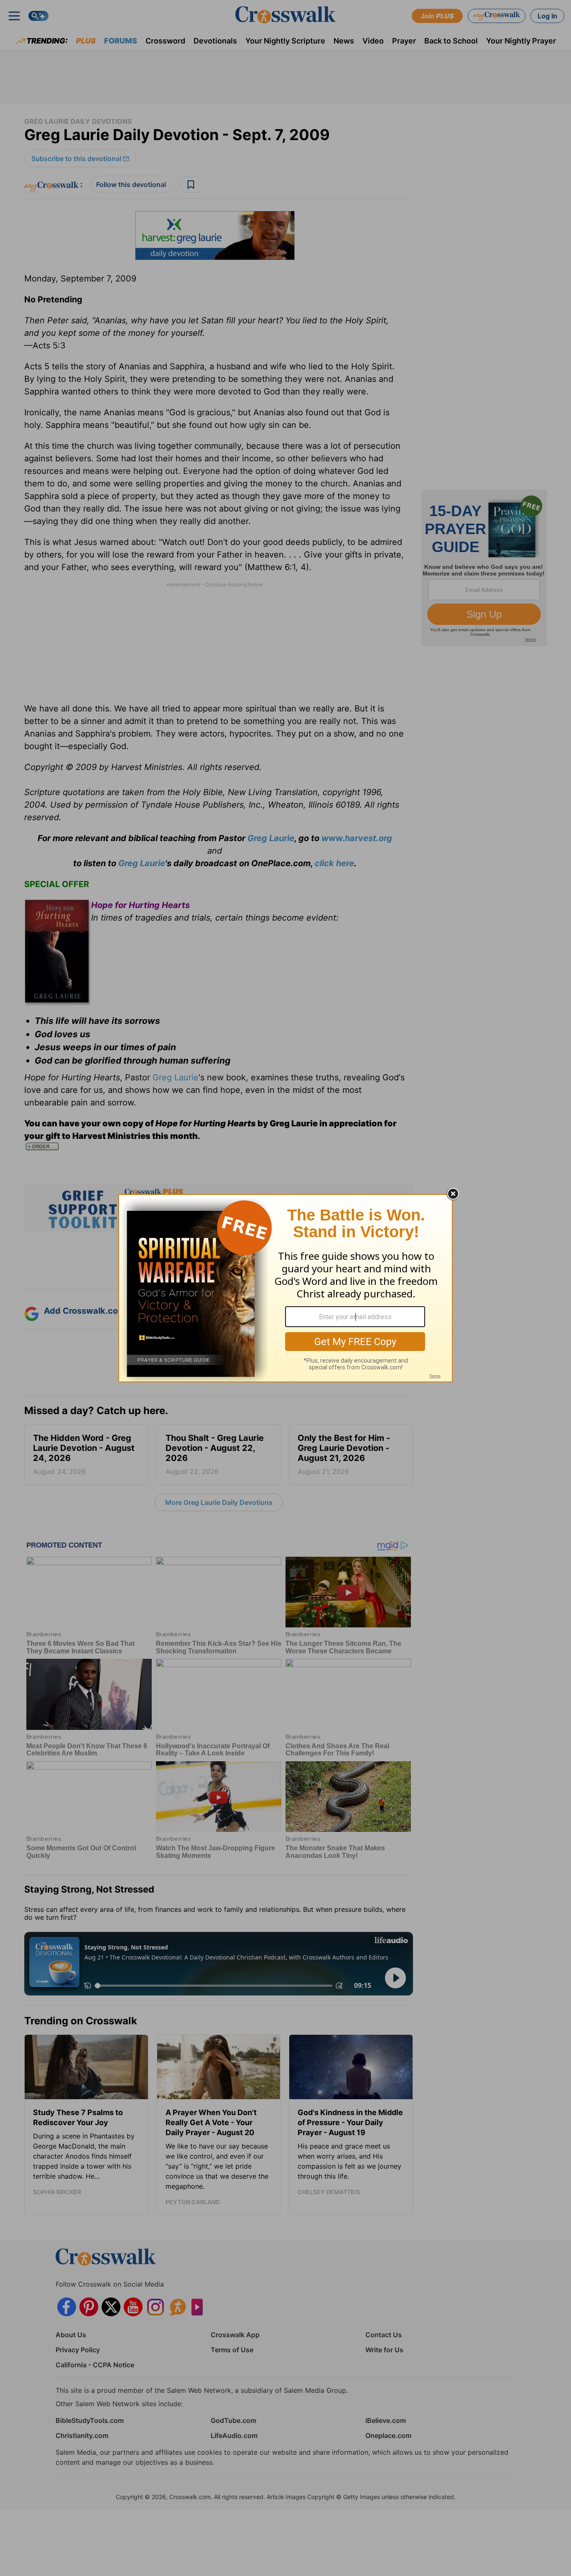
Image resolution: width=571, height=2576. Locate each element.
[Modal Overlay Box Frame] (285, 1288)
